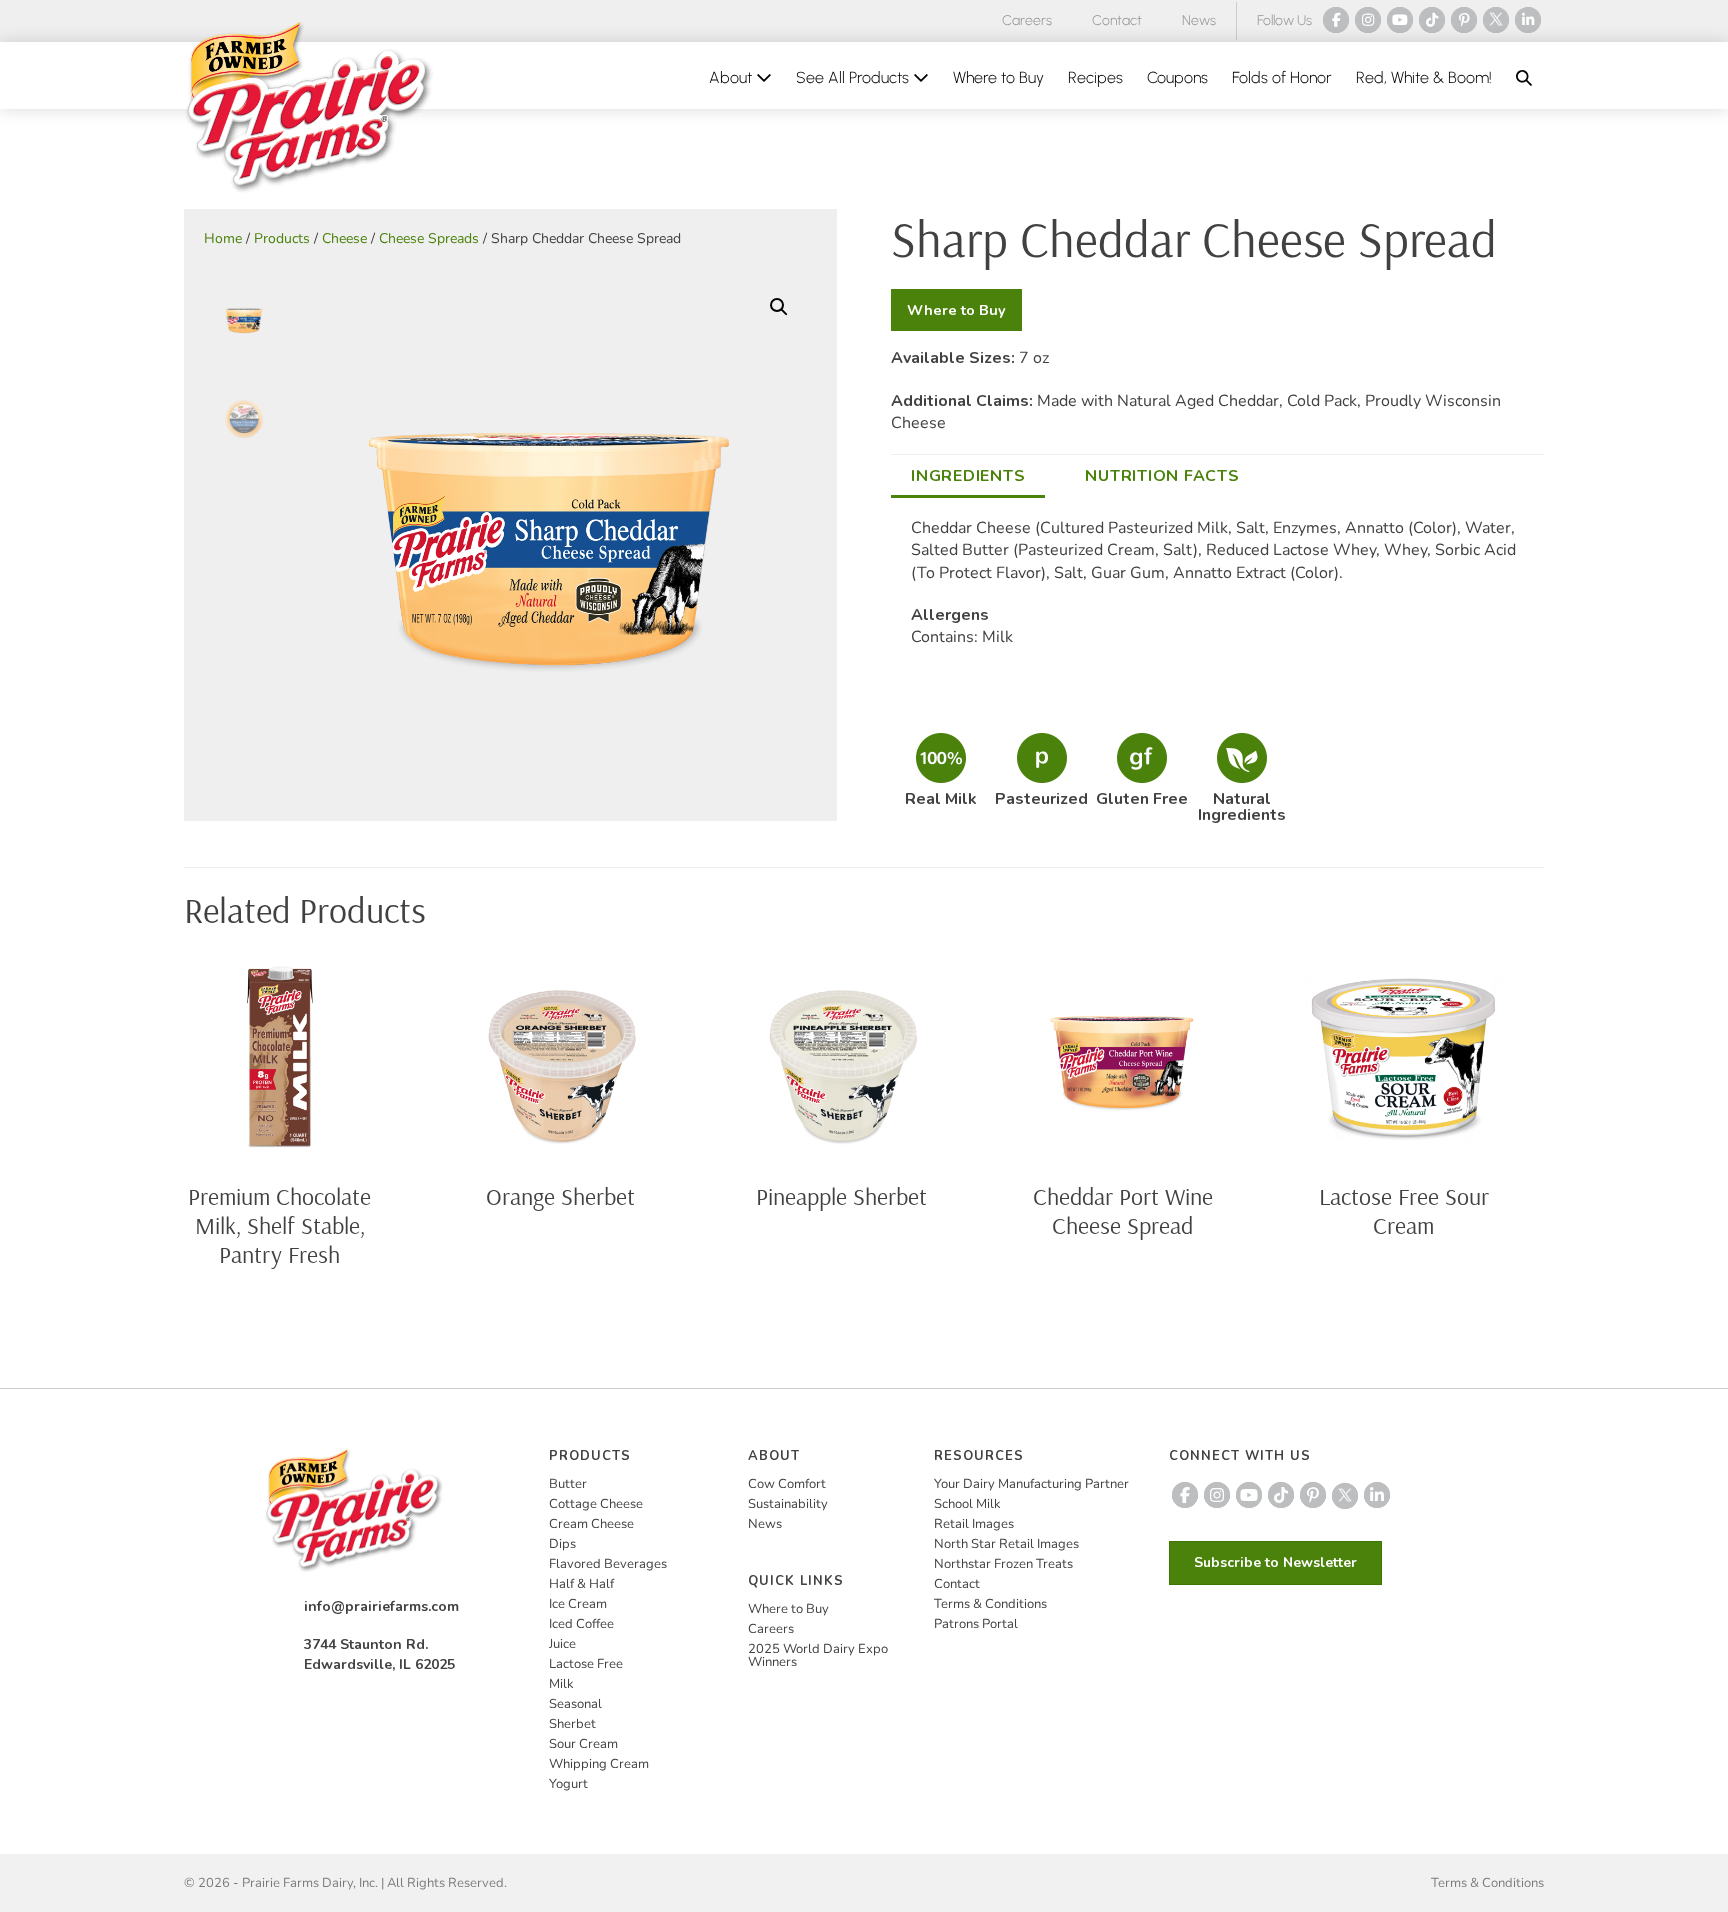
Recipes (1095, 77)
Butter (568, 1484)
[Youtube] (1400, 20)
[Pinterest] (1464, 20)
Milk (561, 1684)
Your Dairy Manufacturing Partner (1031, 1484)
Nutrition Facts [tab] (1162, 476)
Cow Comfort (787, 1484)
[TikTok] (1432, 20)
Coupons (1177, 77)
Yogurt (568, 1784)
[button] (1524, 78)
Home (223, 238)
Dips (562, 1544)
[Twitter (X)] (1496, 20)
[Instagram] (1368, 20)
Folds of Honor (1282, 77)
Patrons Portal (976, 1624)
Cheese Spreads (429, 238)
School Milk (967, 1504)
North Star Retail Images (1006, 1544)
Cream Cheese (591, 1524)
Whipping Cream (599, 1764)
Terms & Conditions (990, 1604)
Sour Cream (583, 1744)
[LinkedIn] (1528, 20)
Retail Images (974, 1524)
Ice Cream (578, 1604)
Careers (1027, 20)
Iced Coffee (581, 1624)
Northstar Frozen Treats (1003, 1564)
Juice (562, 1644)
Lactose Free (586, 1664)
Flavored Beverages (608, 1564)
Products (282, 238)
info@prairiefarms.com (381, 1606)
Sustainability (788, 1504)
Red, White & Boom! (1424, 77)
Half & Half (581, 1584)
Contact (1117, 20)
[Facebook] (1336, 20)
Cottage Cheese (596, 1504)
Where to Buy (998, 77)
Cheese (344, 238)
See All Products (854, 77)
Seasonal (575, 1704)
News (1199, 20)
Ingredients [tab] (968, 476)
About (732, 77)
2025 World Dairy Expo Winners (818, 1655)
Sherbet (572, 1724)
